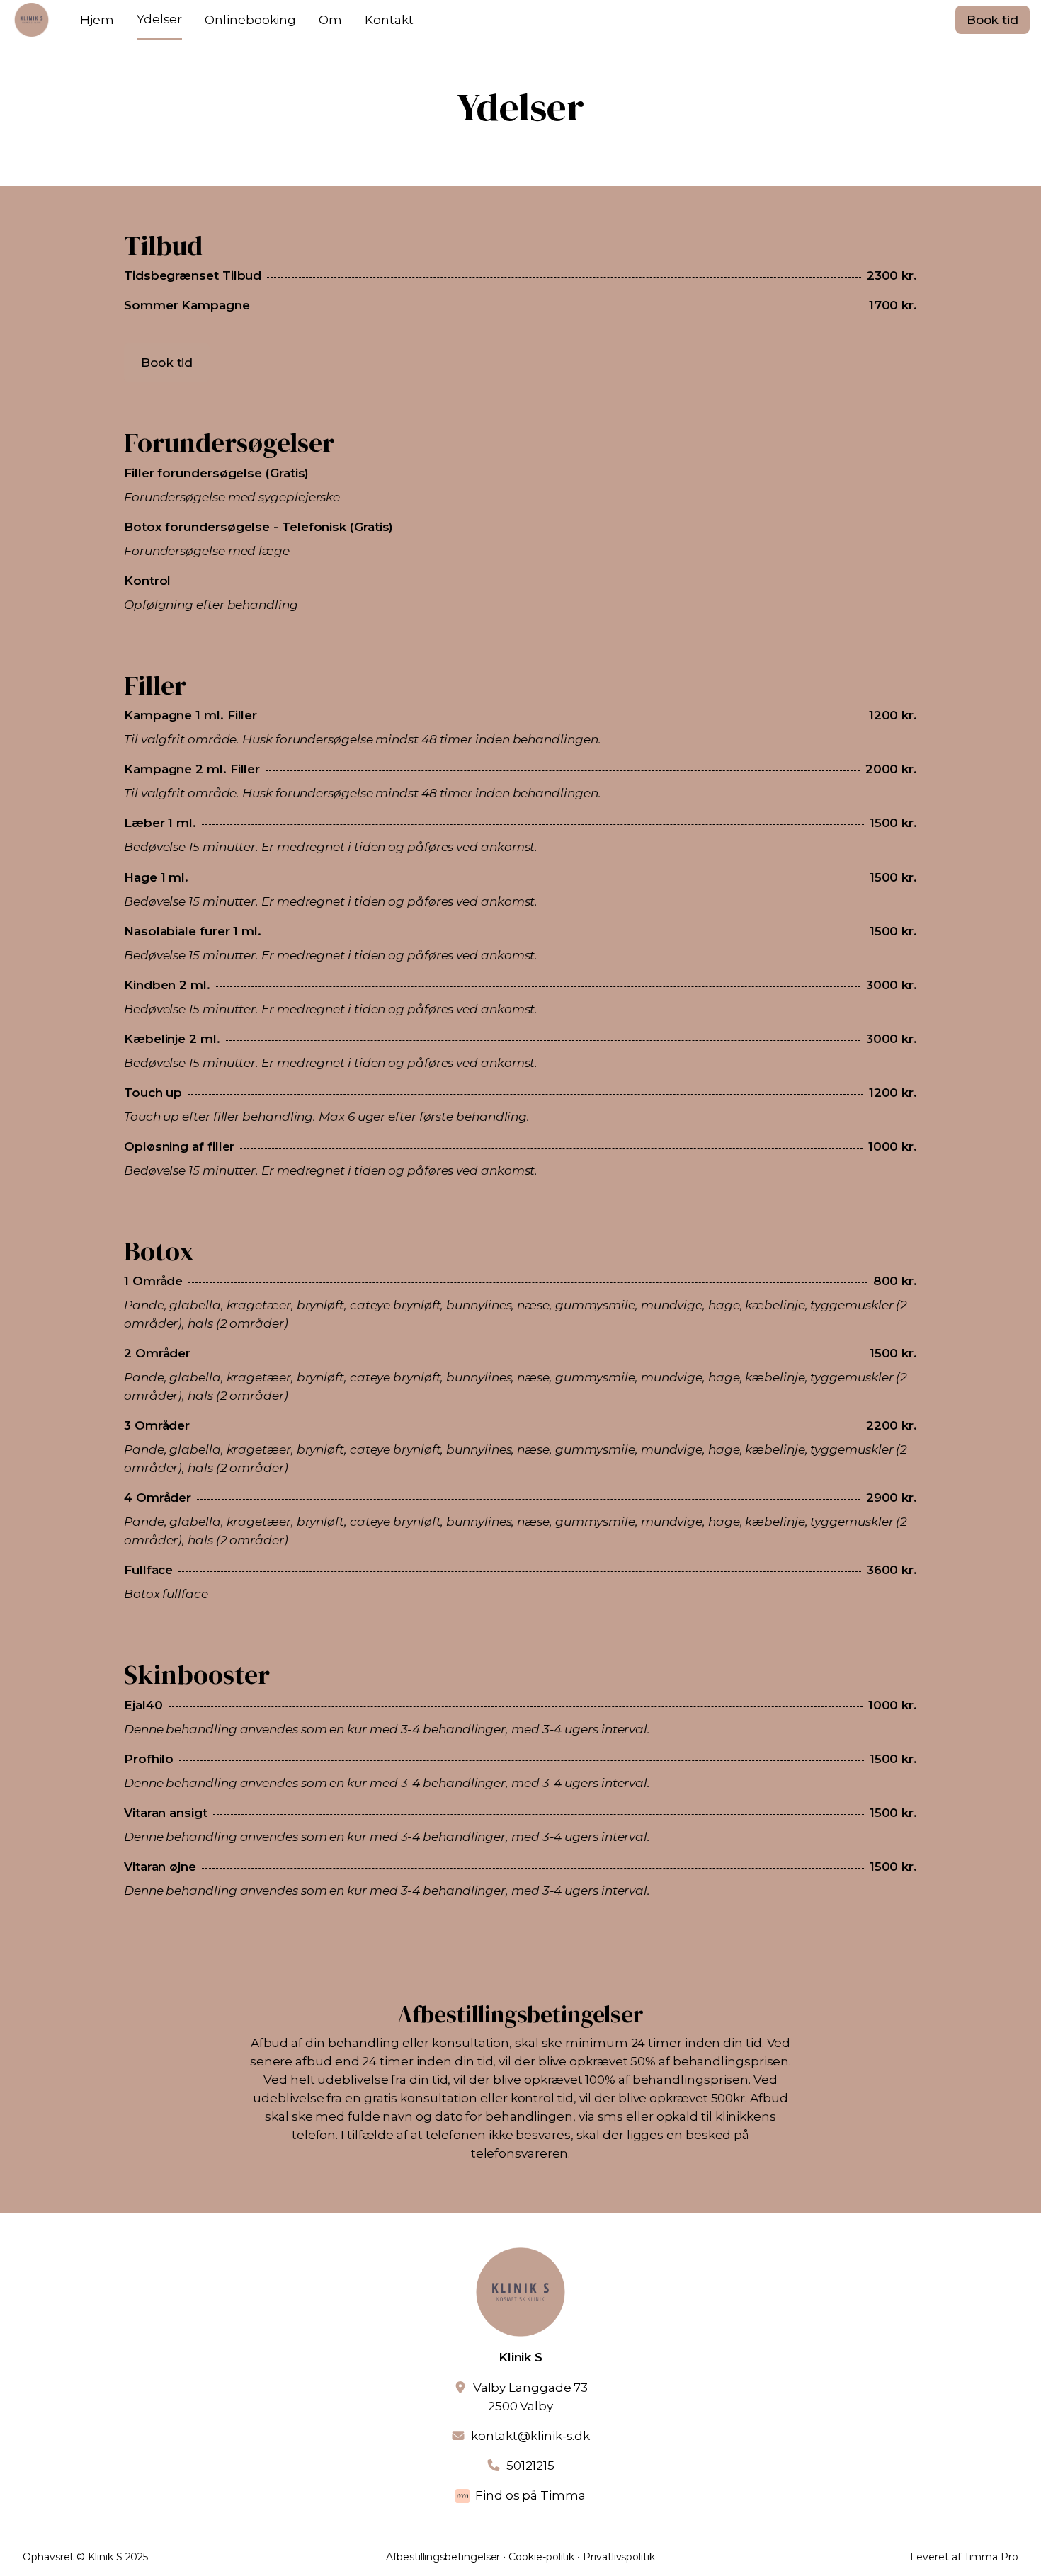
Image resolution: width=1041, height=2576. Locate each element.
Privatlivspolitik (619, 2557)
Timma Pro (991, 2557)
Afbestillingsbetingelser (443, 2557)
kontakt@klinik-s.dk (530, 2436)
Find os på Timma (530, 2495)
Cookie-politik (541, 2557)
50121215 (530, 2466)
